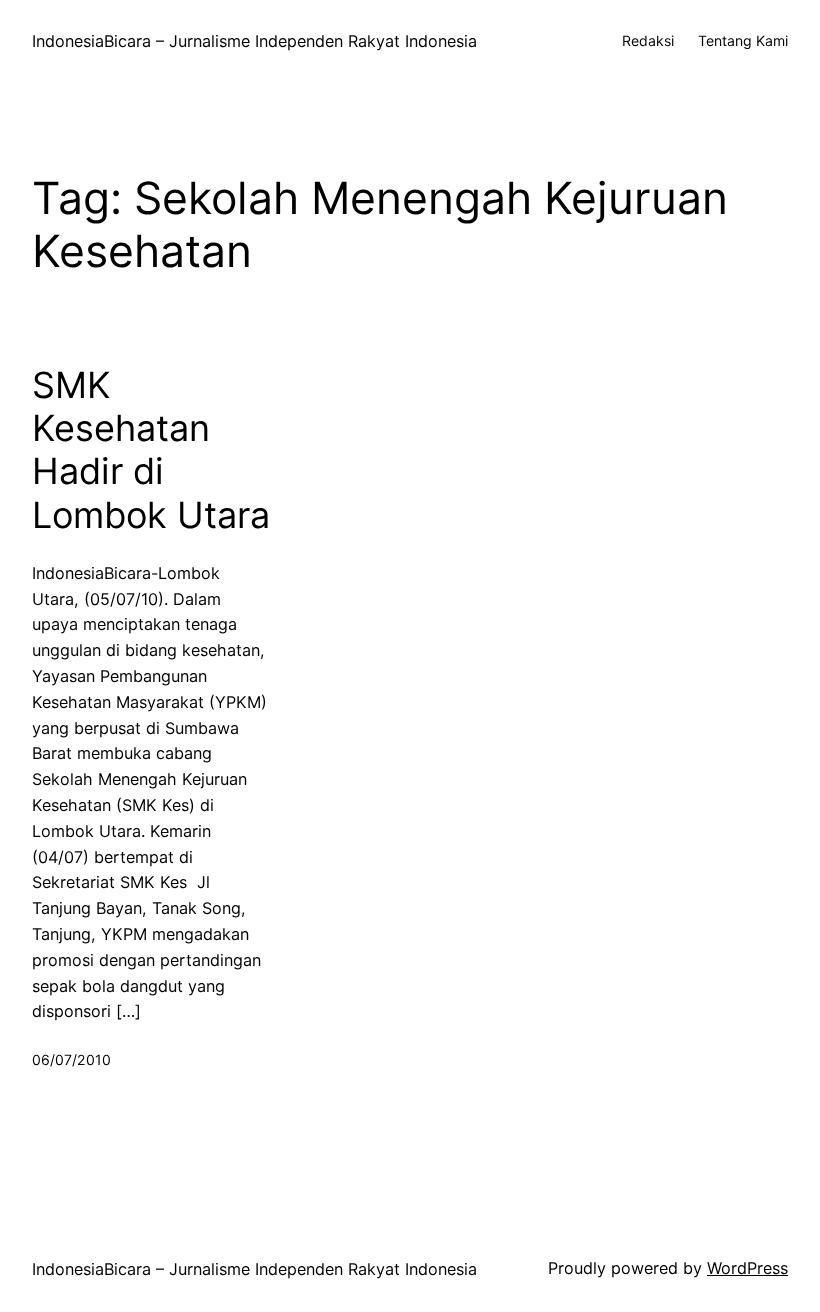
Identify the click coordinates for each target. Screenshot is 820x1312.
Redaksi (648, 40)
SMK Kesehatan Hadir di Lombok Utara (151, 450)
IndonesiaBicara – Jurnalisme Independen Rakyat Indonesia (254, 41)
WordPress (747, 1268)
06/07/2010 (71, 1059)
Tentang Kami (743, 40)
